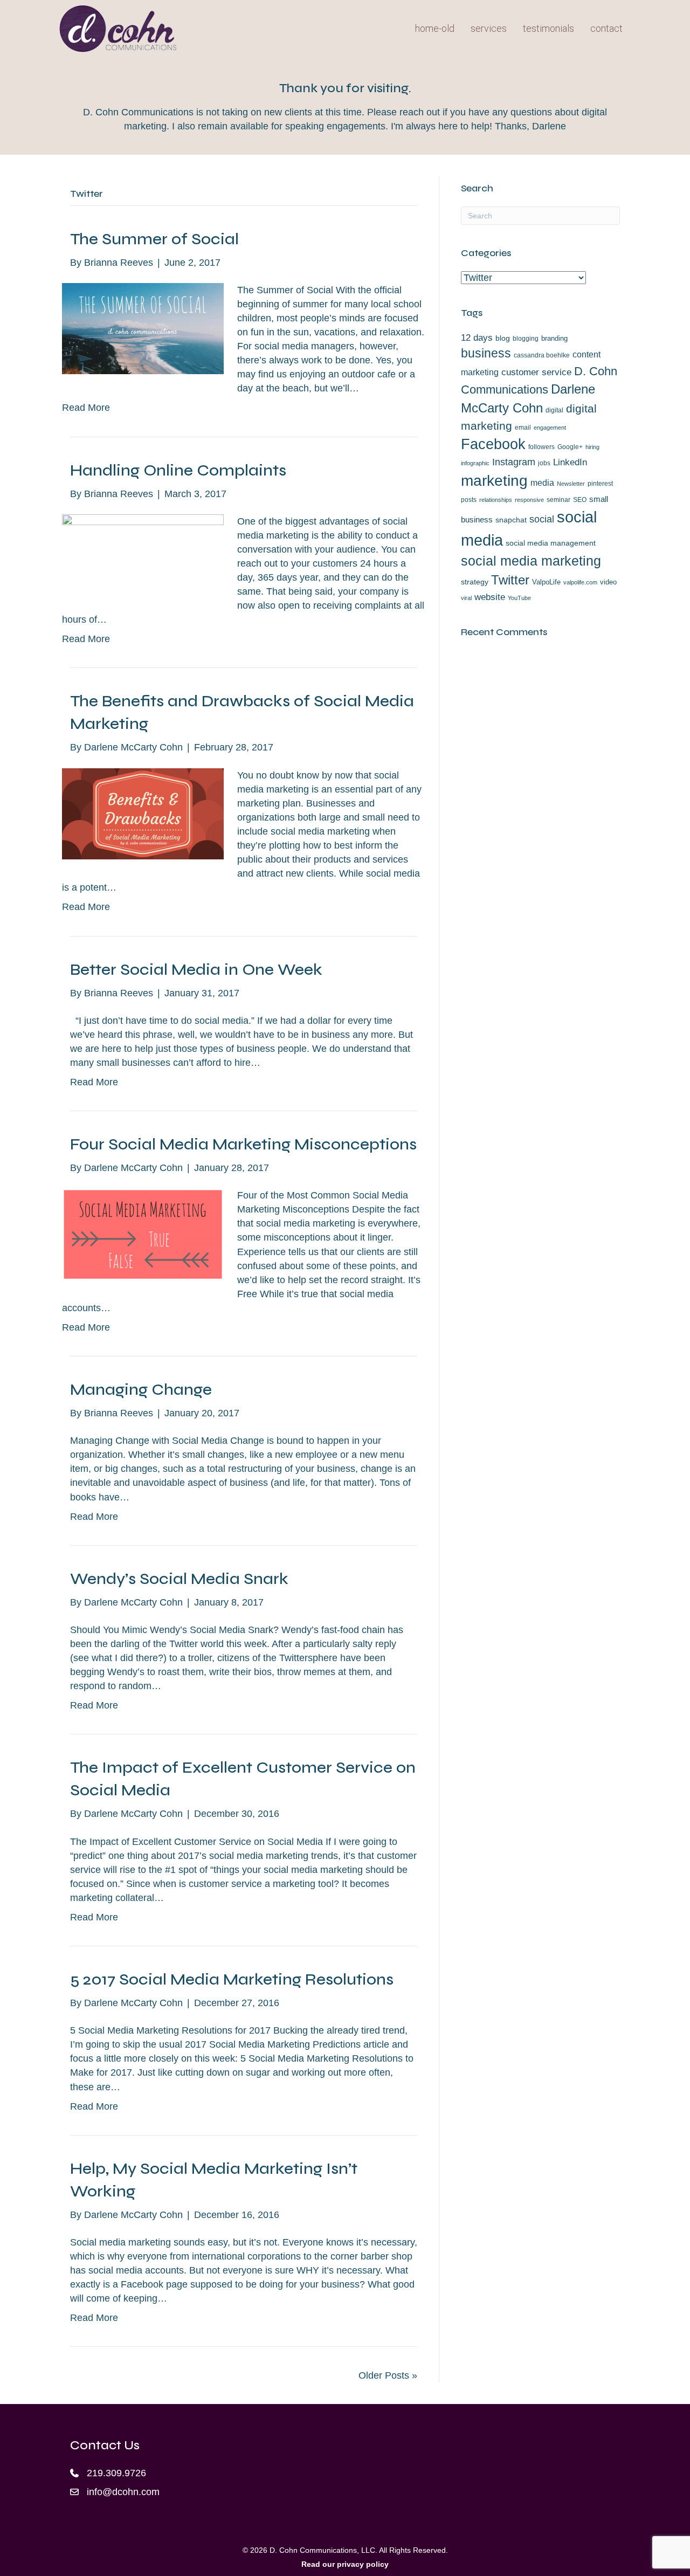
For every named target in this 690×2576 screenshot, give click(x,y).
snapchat (511, 520)
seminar (558, 500)
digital (554, 410)
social (542, 519)
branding (554, 338)
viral (466, 598)
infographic (475, 463)
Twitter (510, 580)
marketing (494, 480)
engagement (550, 428)
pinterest (600, 484)
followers (541, 447)
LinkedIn (570, 462)
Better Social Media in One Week (196, 969)
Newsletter (571, 484)
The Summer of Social (154, 239)
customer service (536, 372)
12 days (477, 338)
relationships (496, 500)
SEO (580, 500)
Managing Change (141, 1389)
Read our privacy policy (345, 2564)
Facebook (493, 444)
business (486, 353)
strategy (475, 582)
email (523, 428)
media (542, 483)
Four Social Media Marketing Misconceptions (243, 1144)
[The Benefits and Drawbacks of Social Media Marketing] (143, 813)
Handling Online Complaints (178, 470)
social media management (551, 543)
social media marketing (531, 561)
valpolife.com (580, 582)
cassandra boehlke (542, 355)
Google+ (570, 447)
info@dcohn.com (123, 2492)
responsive (529, 500)
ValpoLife (546, 582)
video (608, 582)
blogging (526, 339)
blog (503, 338)
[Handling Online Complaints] (143, 554)
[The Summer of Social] (143, 328)
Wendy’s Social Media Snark (179, 1579)
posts (469, 500)
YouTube (519, 598)
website (490, 597)
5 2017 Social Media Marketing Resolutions (232, 1979)
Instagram (514, 462)
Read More (86, 408)
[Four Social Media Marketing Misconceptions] (143, 1234)
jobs (544, 463)
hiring (592, 447)
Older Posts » (388, 2375)
